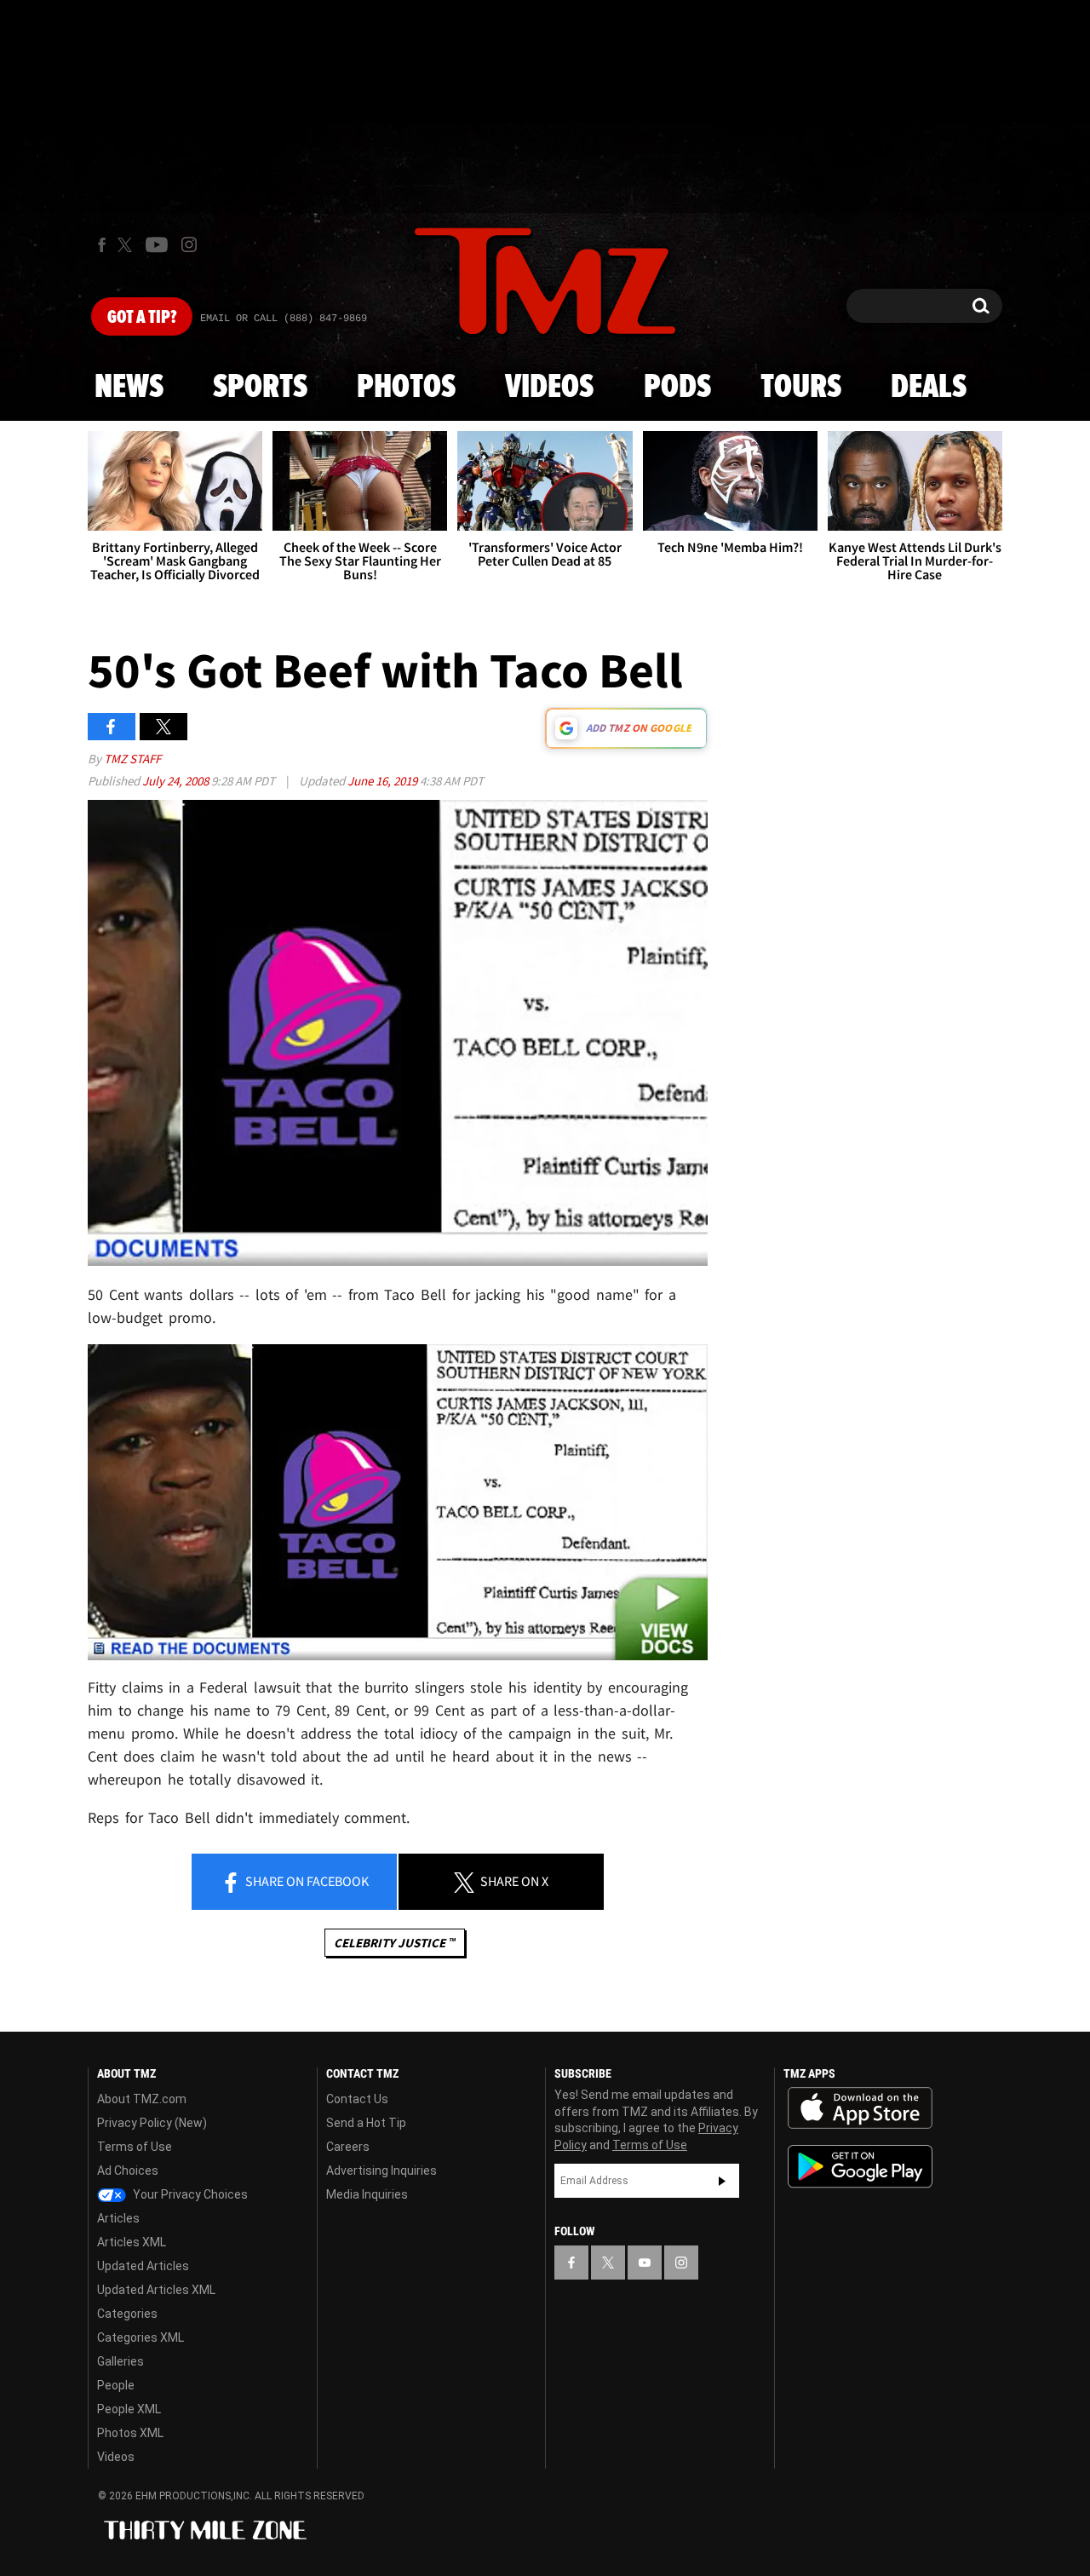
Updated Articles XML (156, 2290)
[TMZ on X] (127, 245)
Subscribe (722, 2181)
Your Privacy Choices (189, 2194)
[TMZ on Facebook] (102, 245)
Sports (260, 388)
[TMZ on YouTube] (645, 2263)
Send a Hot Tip (366, 2123)
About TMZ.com (142, 2099)
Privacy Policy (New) (152, 2123)
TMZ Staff (132, 759)
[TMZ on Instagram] (189, 244)
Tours (801, 388)
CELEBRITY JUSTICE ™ (395, 1943)
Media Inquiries (367, 2194)
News (129, 388)
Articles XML (132, 2242)
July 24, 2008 (177, 781)
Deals (929, 388)
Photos (406, 388)
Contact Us (357, 2099)
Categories (127, 2314)
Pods (677, 388)
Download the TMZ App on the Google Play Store (860, 2167)
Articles (118, 2218)
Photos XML (130, 2433)
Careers (348, 2147)
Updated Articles (143, 2266)
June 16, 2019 (384, 781)
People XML (129, 2409)
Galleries (120, 2361)
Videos (549, 388)
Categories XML (141, 2337)
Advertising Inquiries (381, 2171)
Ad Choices (128, 2171)
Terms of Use (135, 2147)
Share (306, 1881)
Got (142, 318)
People (116, 2385)
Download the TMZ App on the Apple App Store (860, 2108)
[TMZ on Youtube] (157, 244)
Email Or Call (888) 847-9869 (284, 319)
